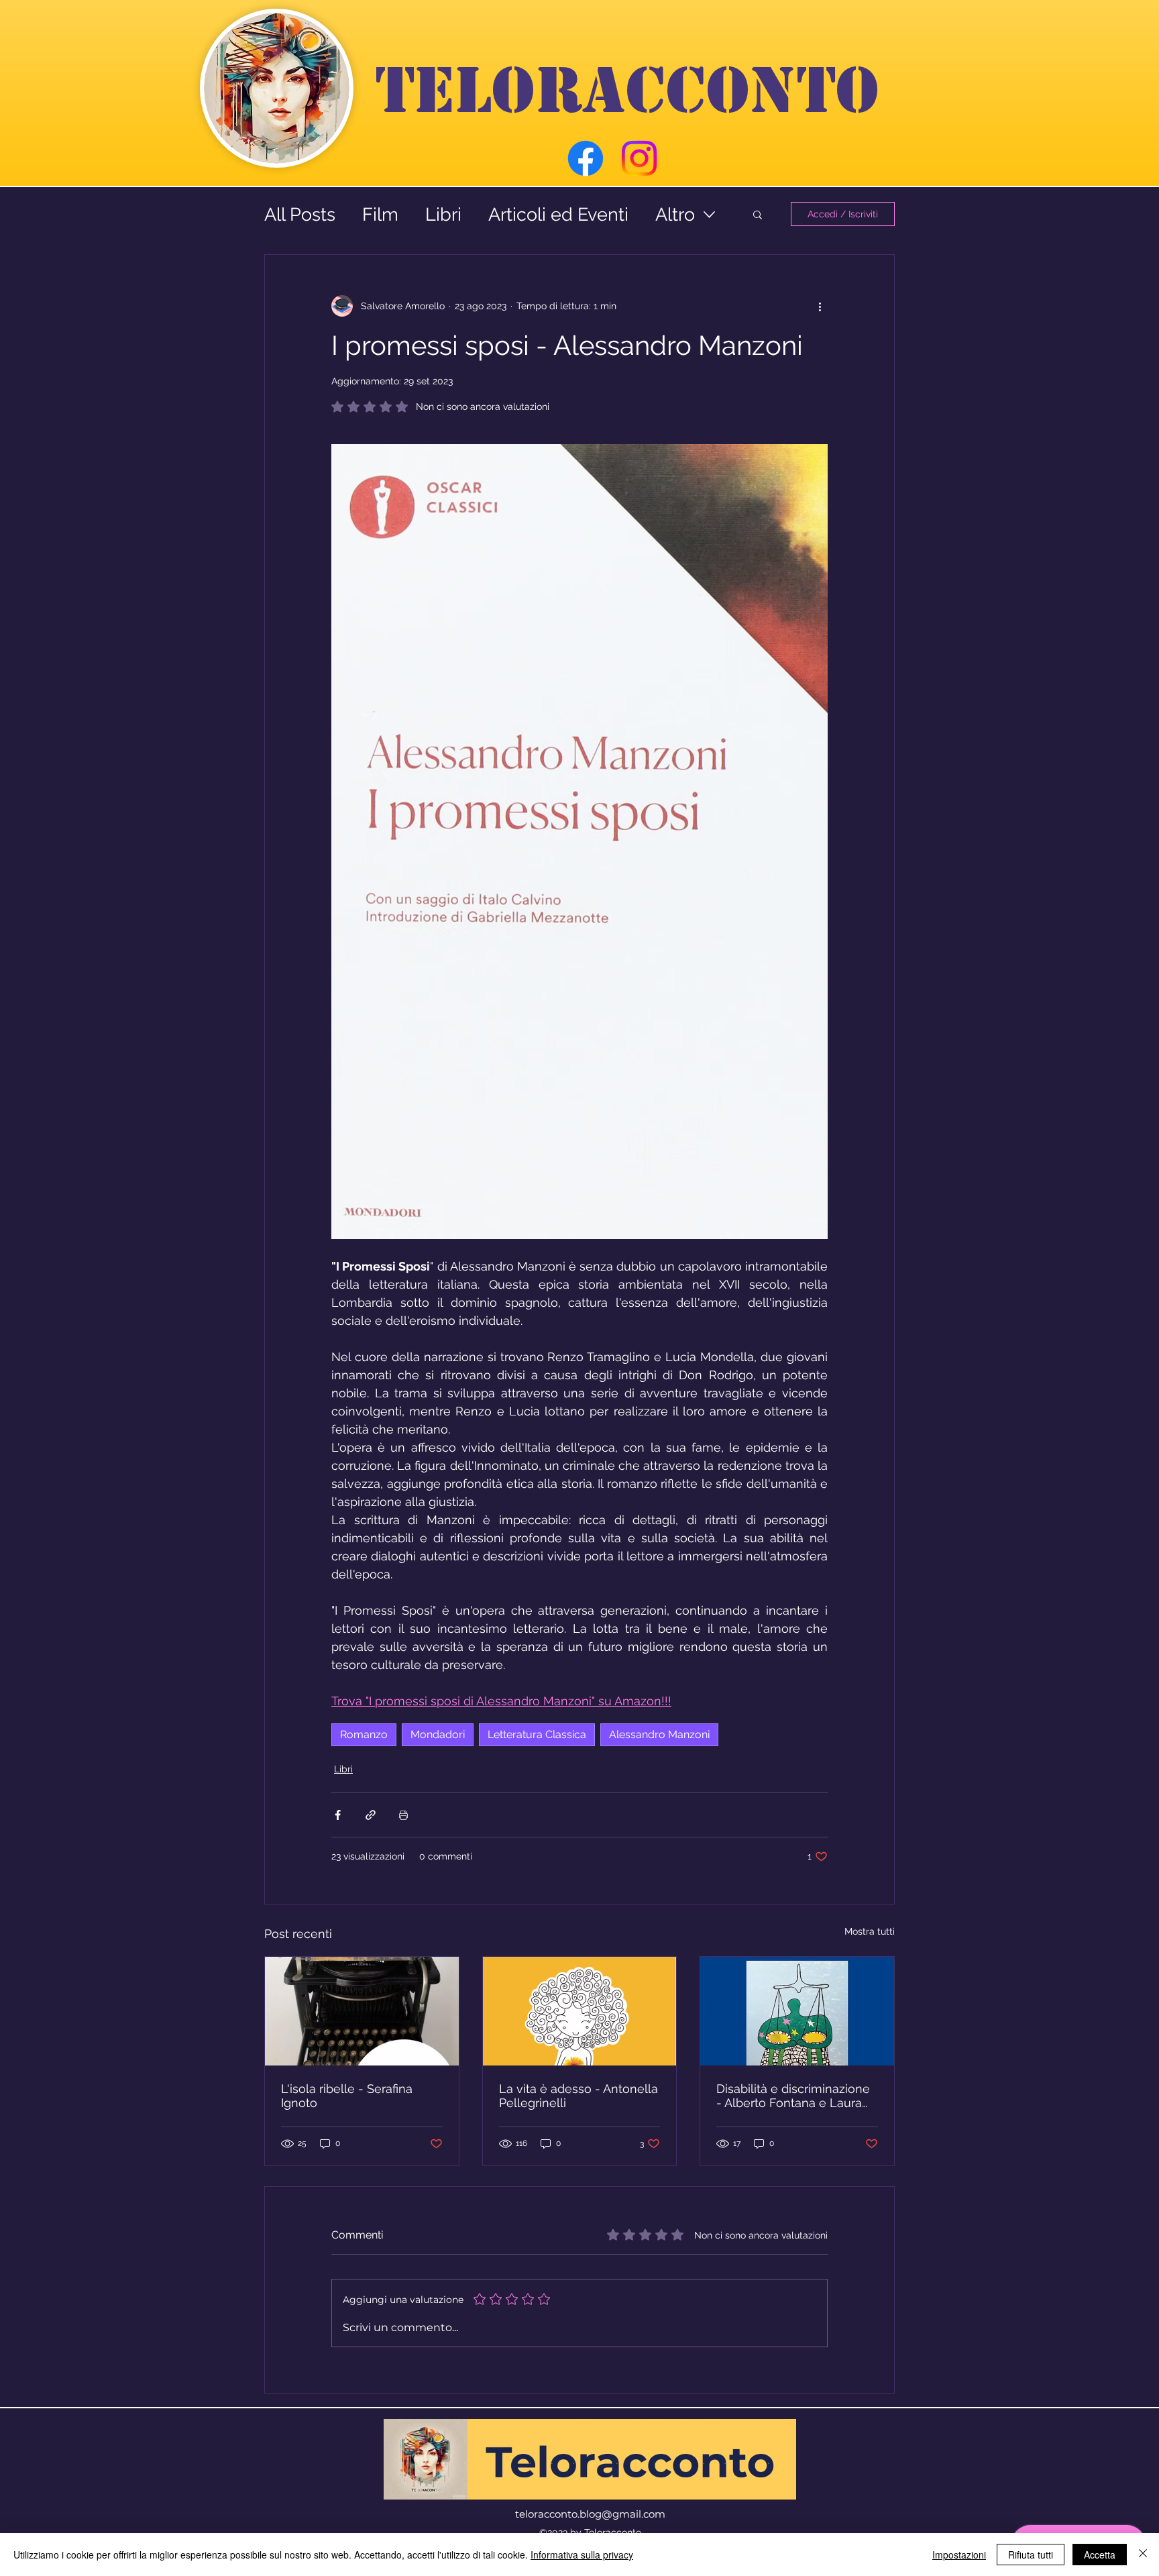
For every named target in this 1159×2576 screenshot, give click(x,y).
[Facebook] (586, 158)
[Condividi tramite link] (371, 1815)
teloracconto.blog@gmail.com (590, 2514)
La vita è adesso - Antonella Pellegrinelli (578, 2096)
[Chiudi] (1143, 2555)
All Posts (300, 214)
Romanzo (364, 1734)
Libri (443, 214)
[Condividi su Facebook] (338, 1815)
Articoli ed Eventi (558, 214)
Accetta (1100, 2555)
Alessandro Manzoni (659, 1734)
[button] (758, 214)
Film (380, 214)
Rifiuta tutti (1031, 2555)
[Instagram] (639, 158)
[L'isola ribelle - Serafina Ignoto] (362, 2011)
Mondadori (438, 1734)
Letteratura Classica (537, 1734)
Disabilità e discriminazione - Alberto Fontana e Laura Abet (793, 2096)
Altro (675, 214)
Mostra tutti (870, 1931)
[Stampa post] (403, 1815)
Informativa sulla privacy (582, 2555)
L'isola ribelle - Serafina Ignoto (347, 2096)
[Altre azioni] (820, 306)
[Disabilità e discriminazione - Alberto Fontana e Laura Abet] (797, 2011)
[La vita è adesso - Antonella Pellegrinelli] (580, 2011)
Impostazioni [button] (959, 2555)
